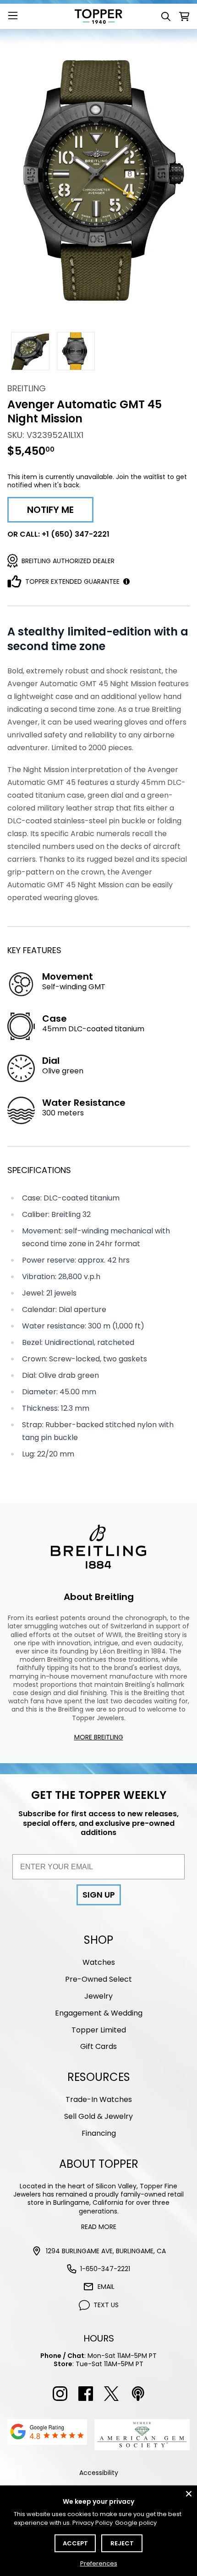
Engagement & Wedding (99, 2013)
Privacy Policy (93, 2523)
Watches (99, 1962)
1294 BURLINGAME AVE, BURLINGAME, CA (106, 2251)
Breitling (27, 388)
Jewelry (98, 1996)
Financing (99, 2133)
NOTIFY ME (50, 510)
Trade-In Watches (99, 2099)
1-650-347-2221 (105, 2269)
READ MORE (99, 2227)
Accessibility (99, 2473)
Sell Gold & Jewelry (98, 2116)
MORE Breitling (99, 1737)
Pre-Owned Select (98, 1979)
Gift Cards (98, 2046)
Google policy (136, 2523)
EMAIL (106, 2287)
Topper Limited (99, 2030)
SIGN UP (99, 1895)
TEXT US (106, 2305)
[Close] (189, 2494)
